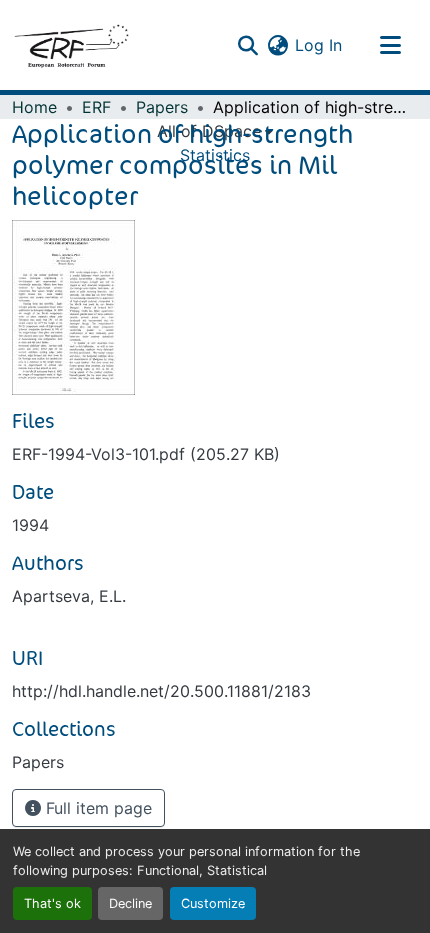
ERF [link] (96, 107)
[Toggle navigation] (390, 45)
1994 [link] (30, 525)
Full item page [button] (96, 808)
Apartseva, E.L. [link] (69, 596)
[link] (215, 454)
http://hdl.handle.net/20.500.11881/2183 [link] (161, 691)
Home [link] (34, 107)
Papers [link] (162, 107)
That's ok (52, 903)
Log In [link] (318, 45)
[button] (71, 45)
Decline (130, 903)
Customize (213, 903)
